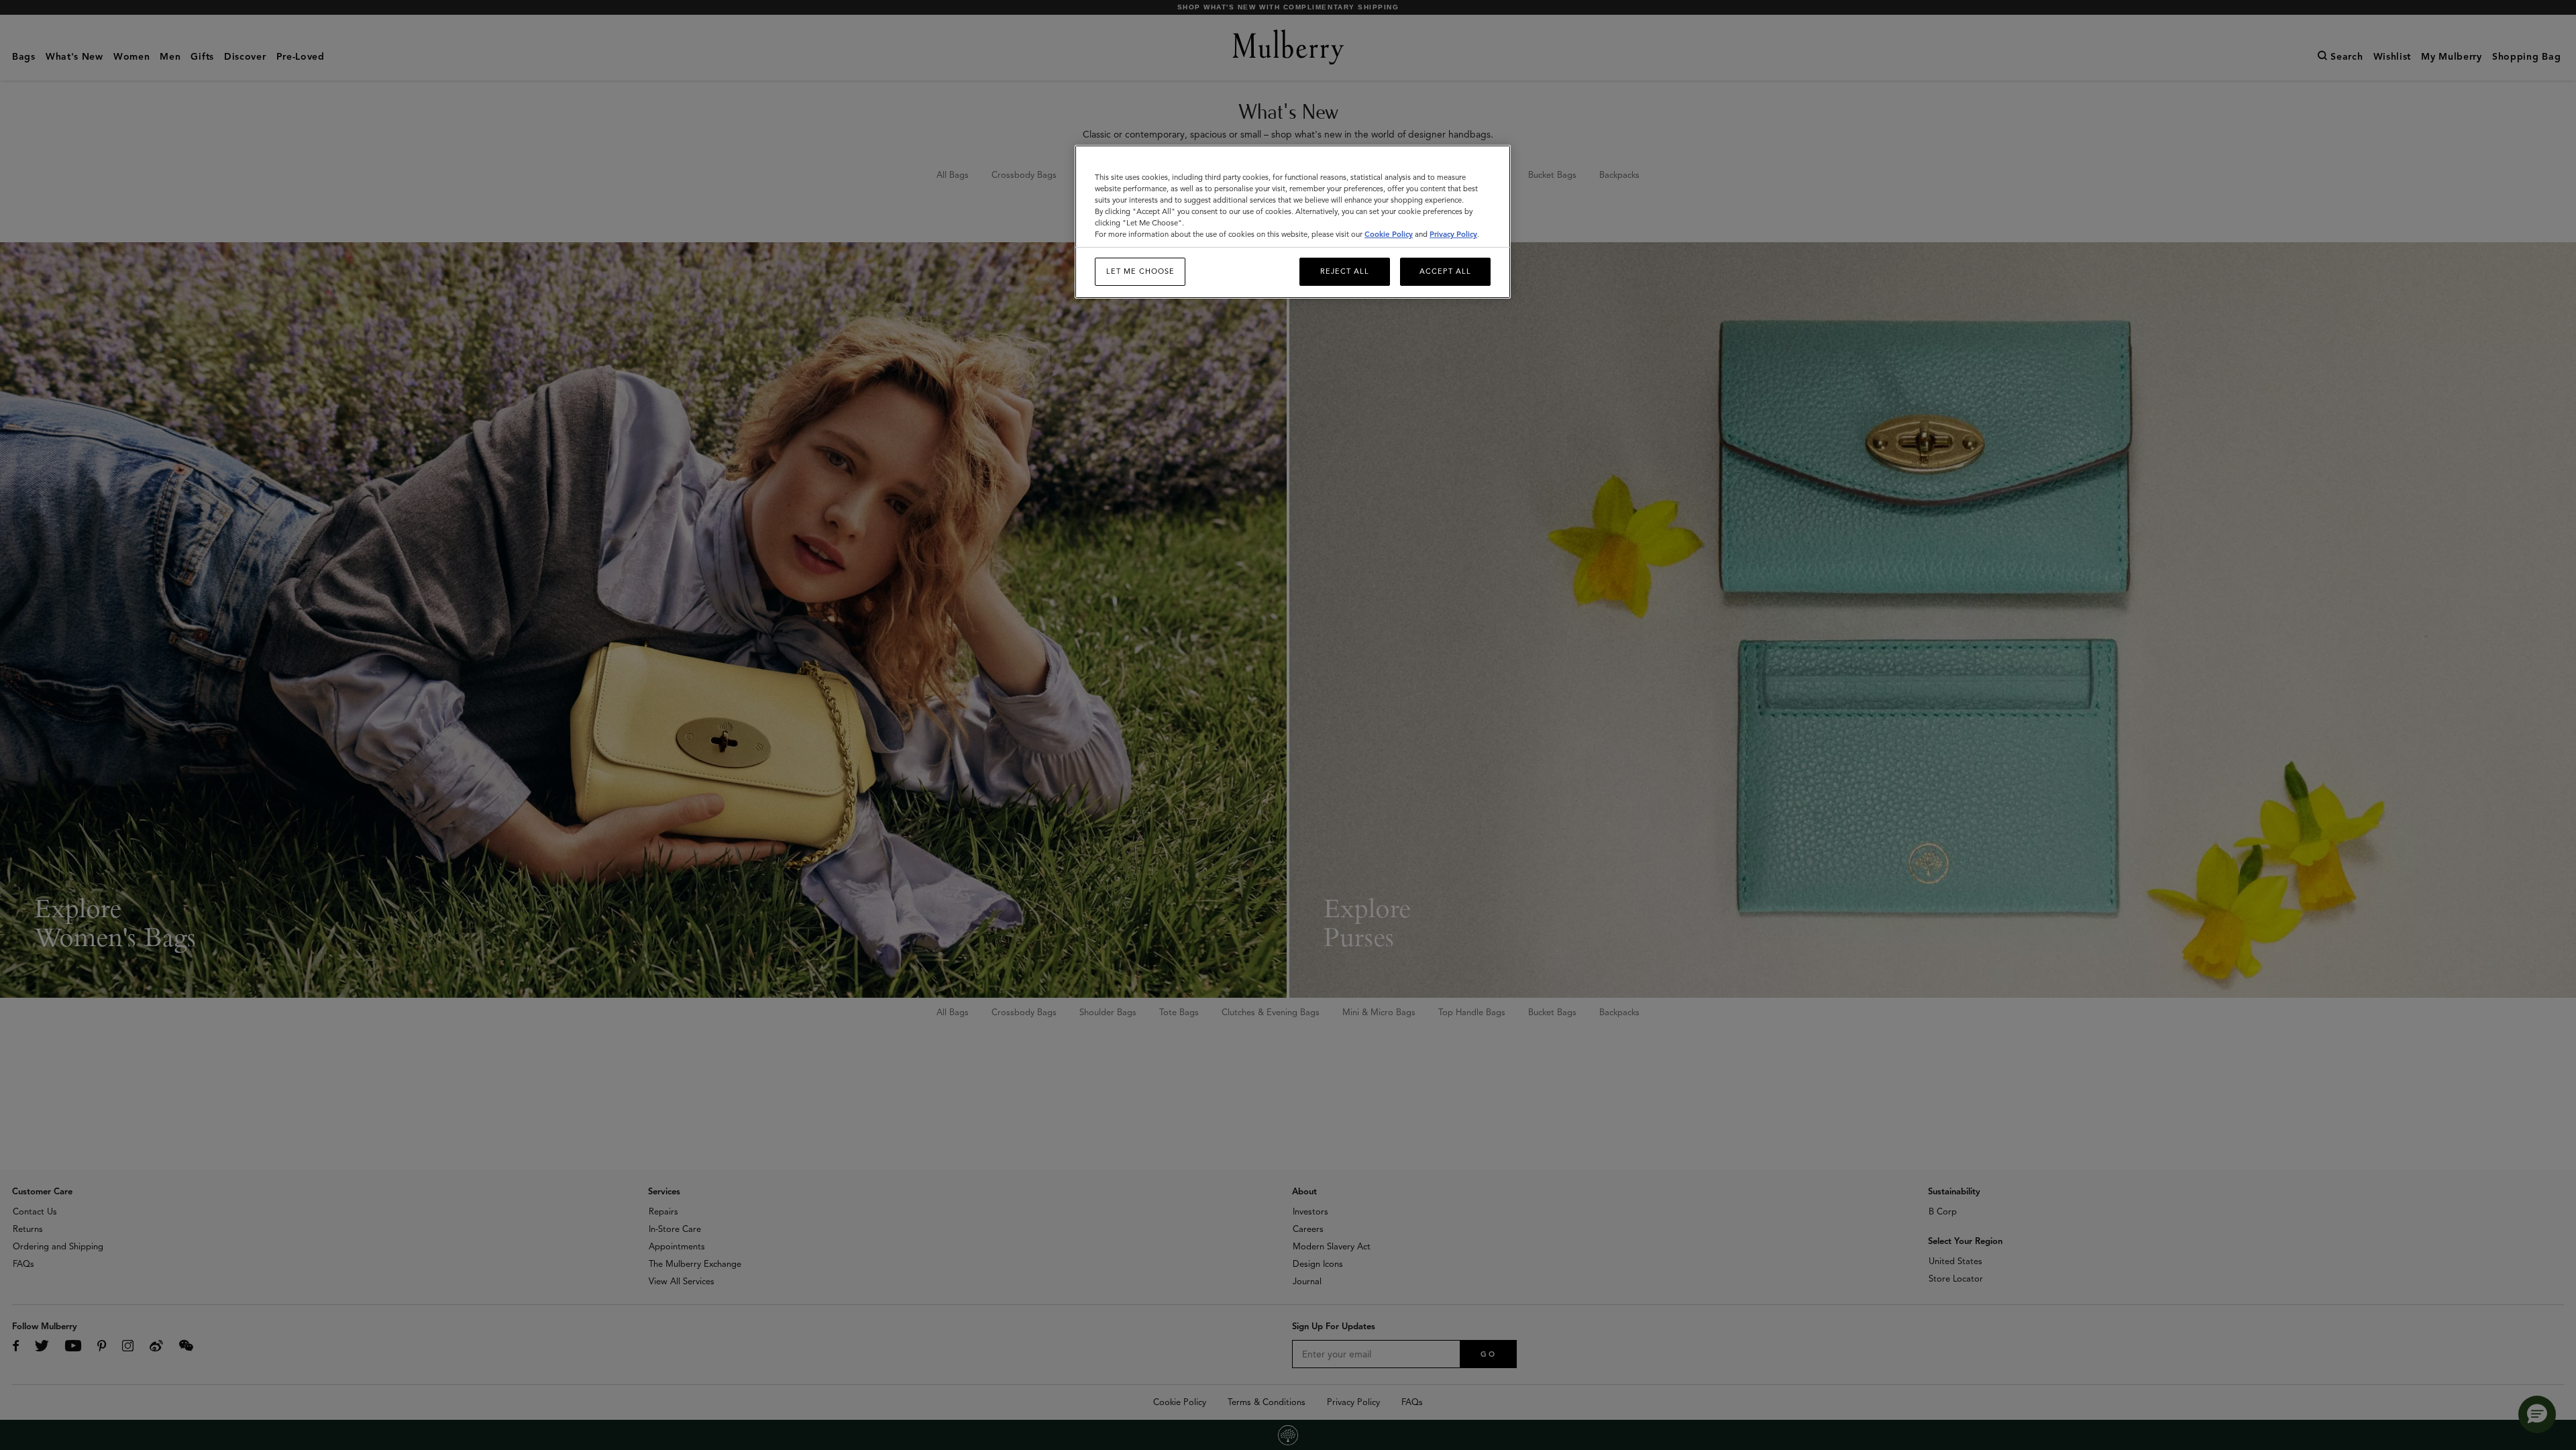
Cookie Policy (1389, 234)
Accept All (1445, 271)
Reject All (1345, 271)
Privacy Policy (1453, 234)
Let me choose (1140, 271)
